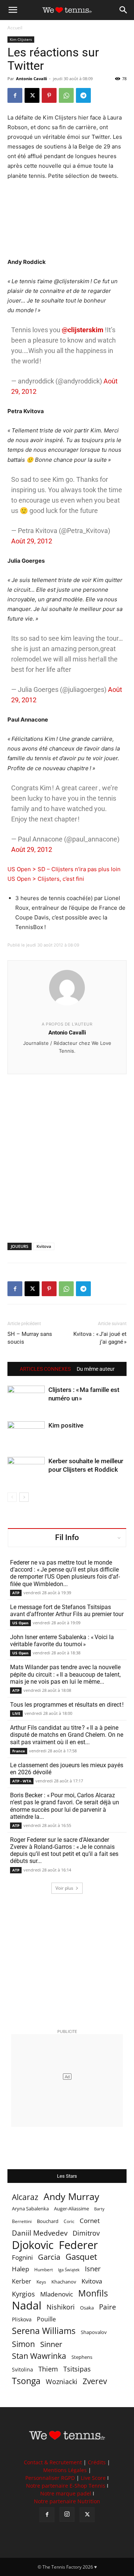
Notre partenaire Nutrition (67, 2501)
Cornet (90, 2221)
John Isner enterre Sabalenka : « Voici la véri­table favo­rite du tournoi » (62, 1641)
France (19, 1751)
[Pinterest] (49, 95)
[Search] (124, 10)
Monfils (93, 2293)
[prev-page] (12, 1497)
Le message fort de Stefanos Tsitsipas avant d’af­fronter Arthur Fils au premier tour (67, 1611)
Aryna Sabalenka (30, 2209)
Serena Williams (44, 2331)
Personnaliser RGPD (50, 2478)
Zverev (95, 2381)
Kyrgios (23, 2294)
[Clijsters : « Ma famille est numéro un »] (26, 1398)
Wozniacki (62, 2382)
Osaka (87, 2308)
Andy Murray (71, 2196)
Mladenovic (57, 2294)
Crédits (97, 2462)
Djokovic (33, 2245)
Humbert (44, 2270)
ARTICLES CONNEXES (45, 1369)
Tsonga (26, 2381)
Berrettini (22, 2221)
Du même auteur (96, 1369)
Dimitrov (86, 2233)
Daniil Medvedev (40, 2233)
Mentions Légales (65, 2470)
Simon (23, 2344)
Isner (93, 2269)
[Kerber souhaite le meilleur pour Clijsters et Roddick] (26, 1470)
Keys (41, 2282)
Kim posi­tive (66, 1425)
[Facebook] (15, 95)
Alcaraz (25, 2197)
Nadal (27, 2306)
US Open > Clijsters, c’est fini (46, 879)
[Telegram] (83, 95)
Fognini (22, 2257)
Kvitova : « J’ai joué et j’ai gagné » (100, 1338)
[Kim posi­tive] (26, 1434)
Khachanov (64, 2282)
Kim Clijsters (21, 39)
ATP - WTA (22, 1781)
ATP (16, 1593)
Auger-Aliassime (71, 2209)
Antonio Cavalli (31, 79)
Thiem (48, 2369)
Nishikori (61, 2307)
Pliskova (22, 2319)
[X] (32, 95)
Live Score (93, 2478)
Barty (99, 2209)
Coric (69, 2221)
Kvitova (44, 1246)
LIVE (16, 1713)
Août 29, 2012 (32, 541)
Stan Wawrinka (39, 2356)
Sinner (51, 2344)
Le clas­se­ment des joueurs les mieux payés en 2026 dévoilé (67, 1769)
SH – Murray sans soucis (30, 1338)
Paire (108, 2307)
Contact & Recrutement (53, 2462)
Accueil (15, 28)
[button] (13, 10)
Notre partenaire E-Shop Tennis (66, 2486)
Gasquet (81, 2257)
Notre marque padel (66, 2493)
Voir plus (64, 1888)
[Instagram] (67, 2514)
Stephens (82, 2357)
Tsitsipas (77, 2369)
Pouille (46, 2319)
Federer (78, 2245)
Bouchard (48, 2221)
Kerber (22, 2281)
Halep (20, 2269)
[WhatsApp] (66, 95)
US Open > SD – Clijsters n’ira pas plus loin (64, 869)
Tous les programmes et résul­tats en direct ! (67, 1705)
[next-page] (24, 1497)
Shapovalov (94, 2332)
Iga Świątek (69, 2270)
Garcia (49, 2257)
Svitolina (23, 2369)
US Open (20, 1623)
